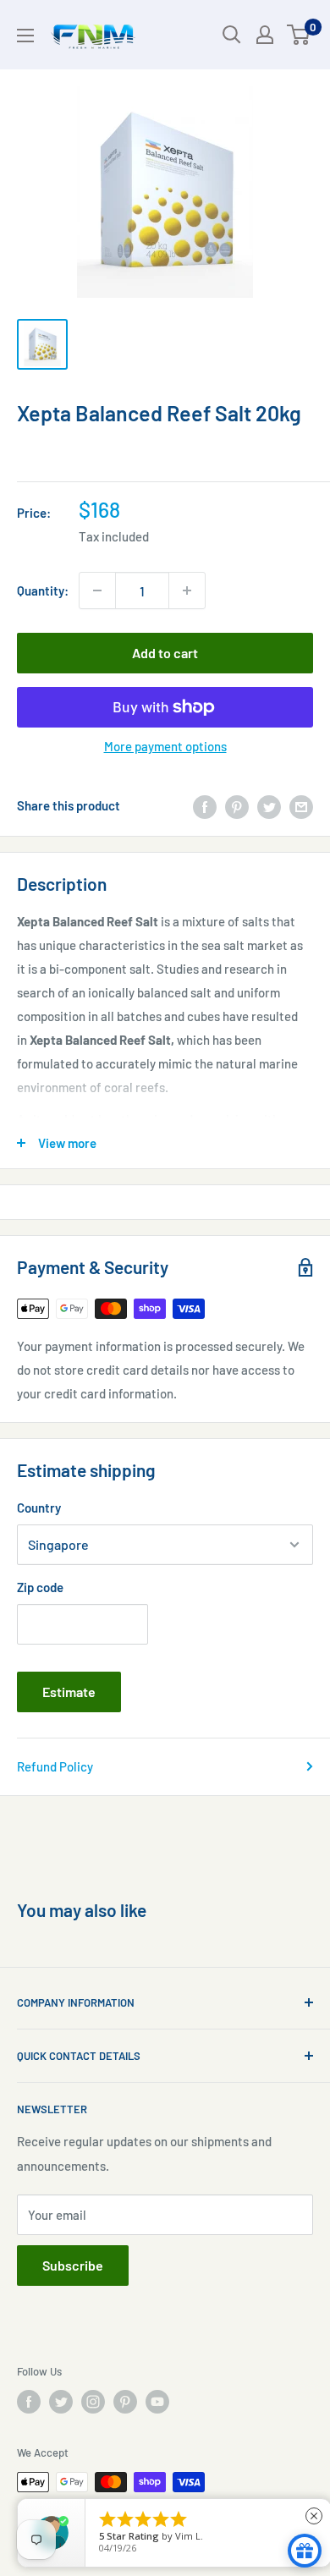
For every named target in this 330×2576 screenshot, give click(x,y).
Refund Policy (55, 1766)
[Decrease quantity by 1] (97, 590)
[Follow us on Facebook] (29, 2402)
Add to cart (165, 653)
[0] (299, 35)
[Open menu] (25, 36)
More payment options (165, 746)
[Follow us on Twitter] (61, 2402)
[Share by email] (301, 805)
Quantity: (43, 590)
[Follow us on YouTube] (157, 2402)
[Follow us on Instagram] (93, 2402)
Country (39, 1508)
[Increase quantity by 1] (187, 590)
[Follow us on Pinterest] (125, 2402)
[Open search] (232, 35)
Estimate (69, 1692)
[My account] (265, 35)
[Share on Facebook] (205, 805)
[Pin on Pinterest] (237, 805)
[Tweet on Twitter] (269, 805)
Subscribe (73, 2265)
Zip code (40, 1587)
